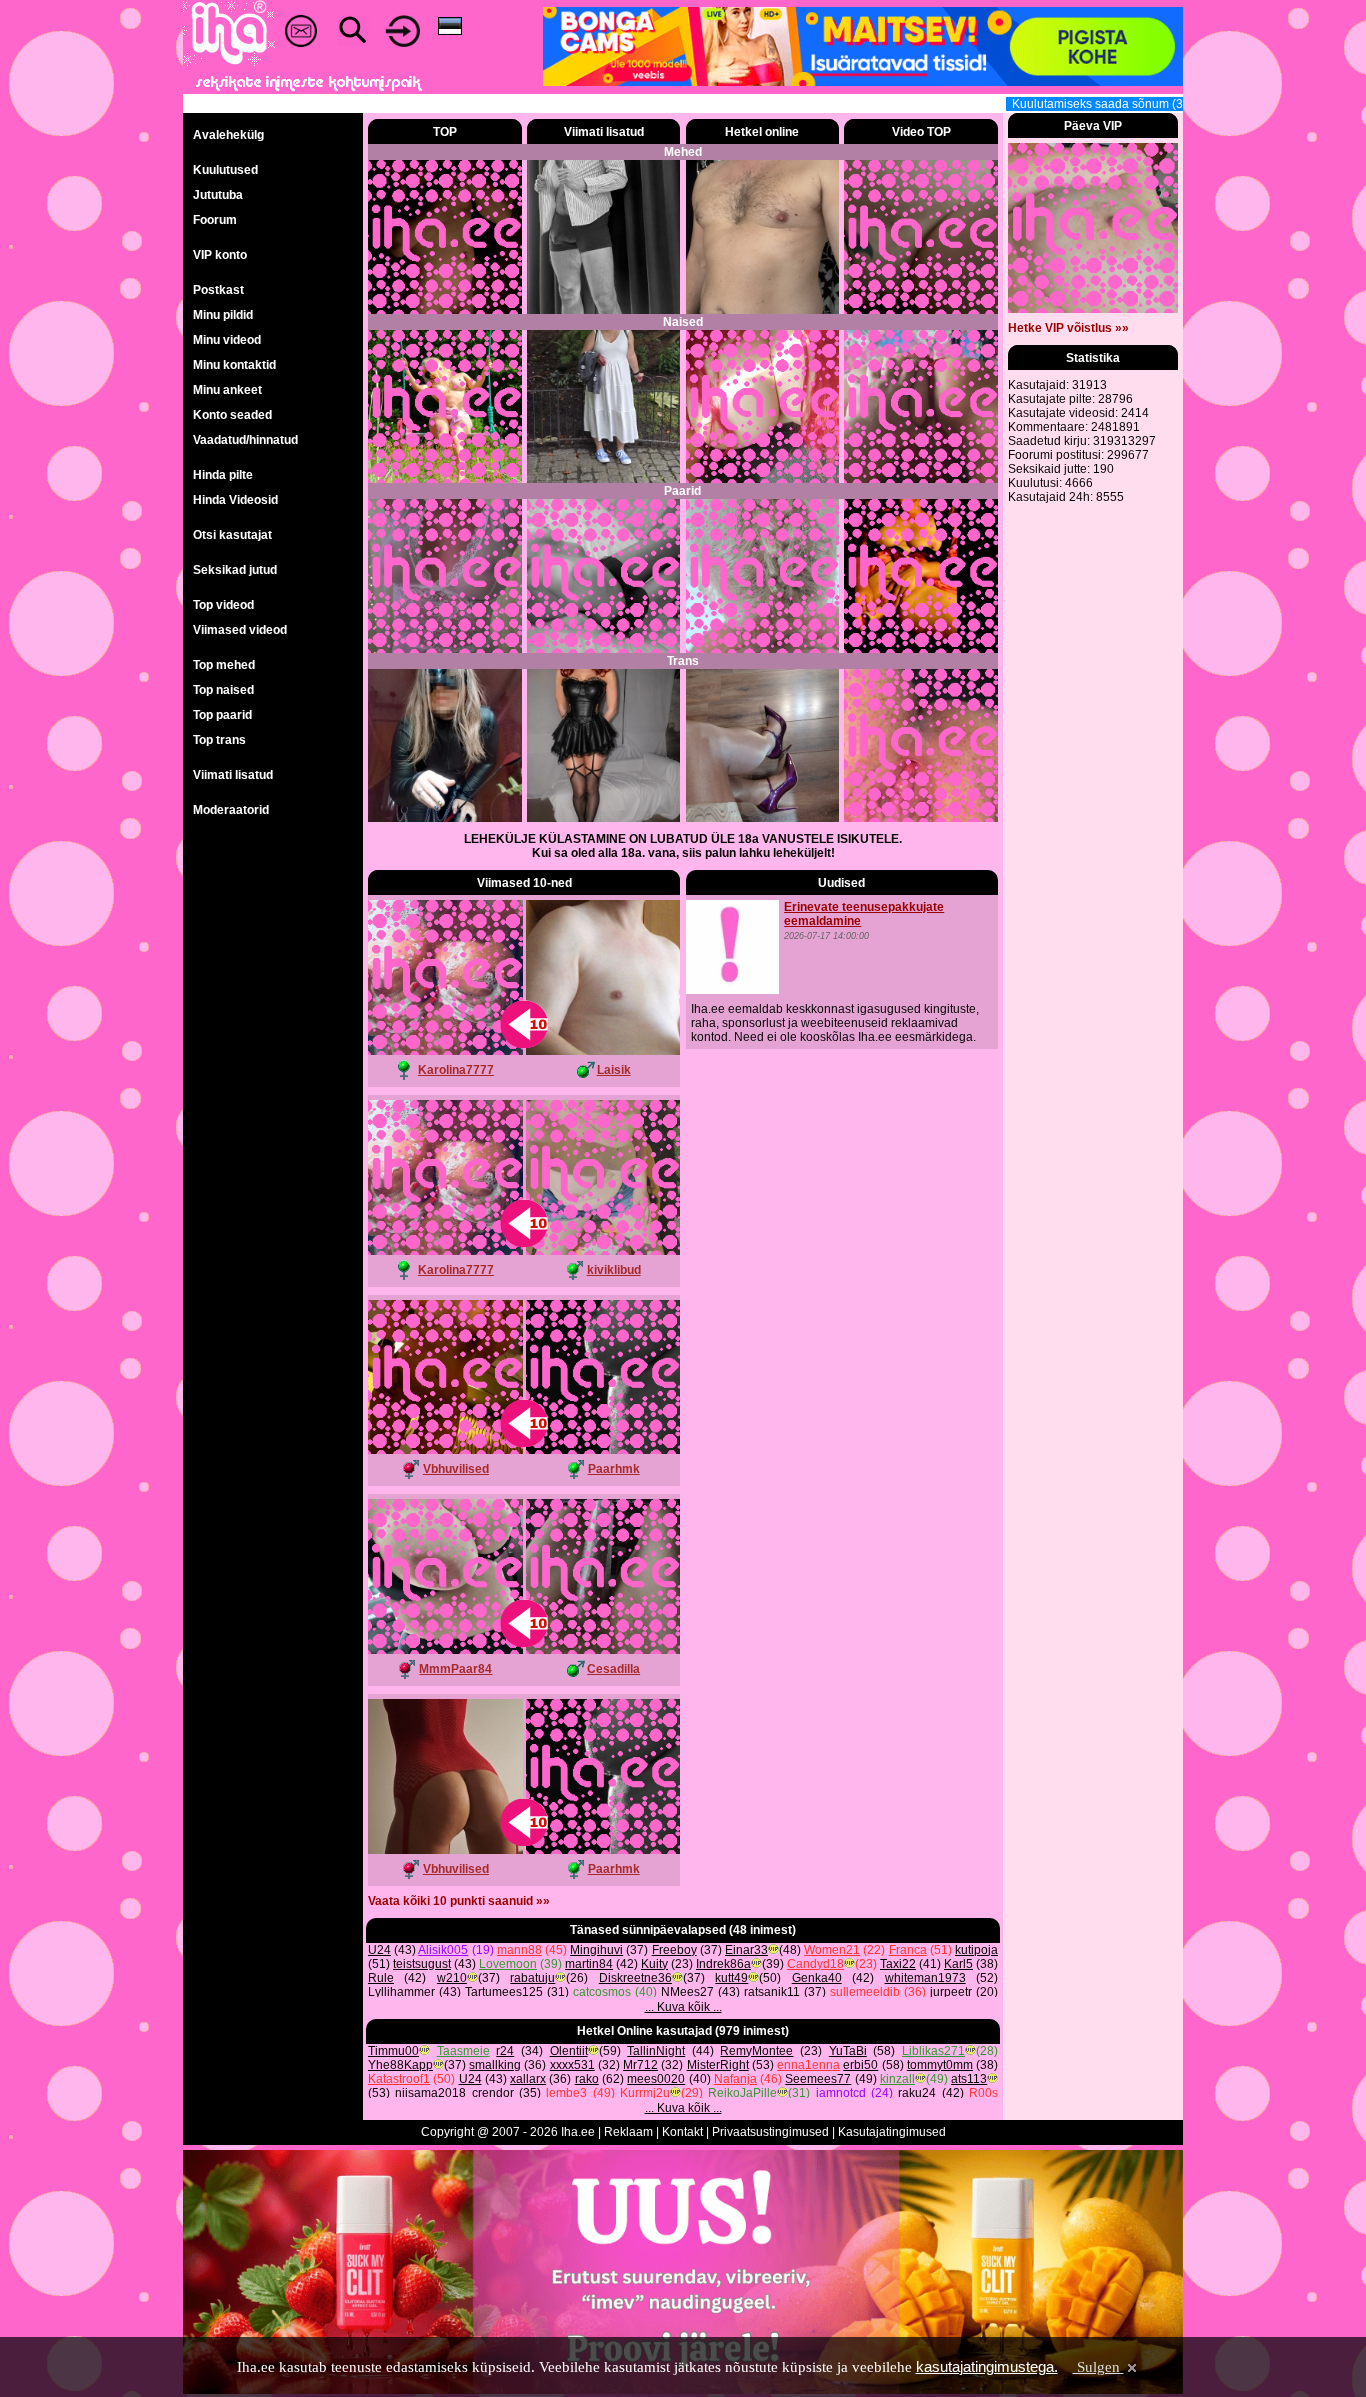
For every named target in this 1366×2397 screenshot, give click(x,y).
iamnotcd (841, 2093)
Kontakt (682, 2132)
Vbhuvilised (456, 1469)
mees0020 (656, 2079)
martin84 (589, 1964)
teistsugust (422, 1964)
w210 (452, 1978)
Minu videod (227, 340)
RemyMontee (756, 2051)
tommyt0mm (940, 2065)
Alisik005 (443, 1950)
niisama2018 (430, 2093)
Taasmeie (463, 2051)
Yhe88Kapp (400, 2065)
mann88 (519, 1950)
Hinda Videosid (235, 500)
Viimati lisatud (233, 775)
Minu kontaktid (234, 365)
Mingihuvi (596, 1950)
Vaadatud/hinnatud (245, 440)
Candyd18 (815, 1964)
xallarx (528, 2079)
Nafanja (735, 2079)
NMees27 (687, 1992)
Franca (908, 1950)
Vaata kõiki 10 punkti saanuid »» (459, 1901)
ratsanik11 (772, 1992)
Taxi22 (898, 1964)
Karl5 (958, 1964)
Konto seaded (232, 415)
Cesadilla (613, 1669)
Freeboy (674, 1950)
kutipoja (976, 1950)
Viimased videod (240, 630)
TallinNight (656, 2051)
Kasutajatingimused (892, 2132)
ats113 (969, 2079)
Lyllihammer (401, 1992)
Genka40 (817, 1978)
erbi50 (860, 2065)
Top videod (223, 605)
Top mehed (224, 665)
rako (587, 2079)
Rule (381, 1978)
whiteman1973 (925, 1978)
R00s (983, 2093)
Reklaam (628, 2132)
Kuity (654, 1964)
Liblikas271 (933, 2051)
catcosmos (602, 1992)
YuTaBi (848, 2051)
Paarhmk (614, 1469)
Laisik (614, 1070)
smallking (495, 2065)
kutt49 (731, 1978)
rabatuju (532, 1978)
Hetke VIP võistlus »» (1068, 328)
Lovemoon (508, 1964)
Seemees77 (818, 2079)
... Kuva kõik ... (683, 2007)
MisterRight (718, 2065)
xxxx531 (572, 2065)
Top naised (223, 690)
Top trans (219, 740)
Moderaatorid (231, 810)
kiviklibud (614, 1270)
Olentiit (569, 2051)
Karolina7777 (456, 1070)
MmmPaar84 (455, 1669)
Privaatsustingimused (770, 2132)
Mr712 (640, 2065)
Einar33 (746, 1950)
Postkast (218, 290)
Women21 (832, 1950)
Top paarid (222, 715)
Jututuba (218, 195)
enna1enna (808, 2065)
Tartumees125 (504, 1992)
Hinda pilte (223, 475)
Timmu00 (393, 2051)
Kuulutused (225, 170)
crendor (493, 2093)
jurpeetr (951, 1992)
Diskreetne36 (635, 1978)
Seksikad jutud (235, 570)
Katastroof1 (399, 2079)
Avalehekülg (228, 135)
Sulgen (1098, 2367)
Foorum (215, 220)
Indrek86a (723, 1964)
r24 (505, 2051)
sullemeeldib (865, 1992)
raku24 (917, 2093)
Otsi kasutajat (232, 535)
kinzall (897, 2079)
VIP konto (220, 255)
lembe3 (566, 2093)
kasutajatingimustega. (987, 2366)
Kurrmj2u (645, 2093)
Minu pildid (223, 315)
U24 (379, 1950)
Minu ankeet (227, 390)
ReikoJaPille (742, 2093)
